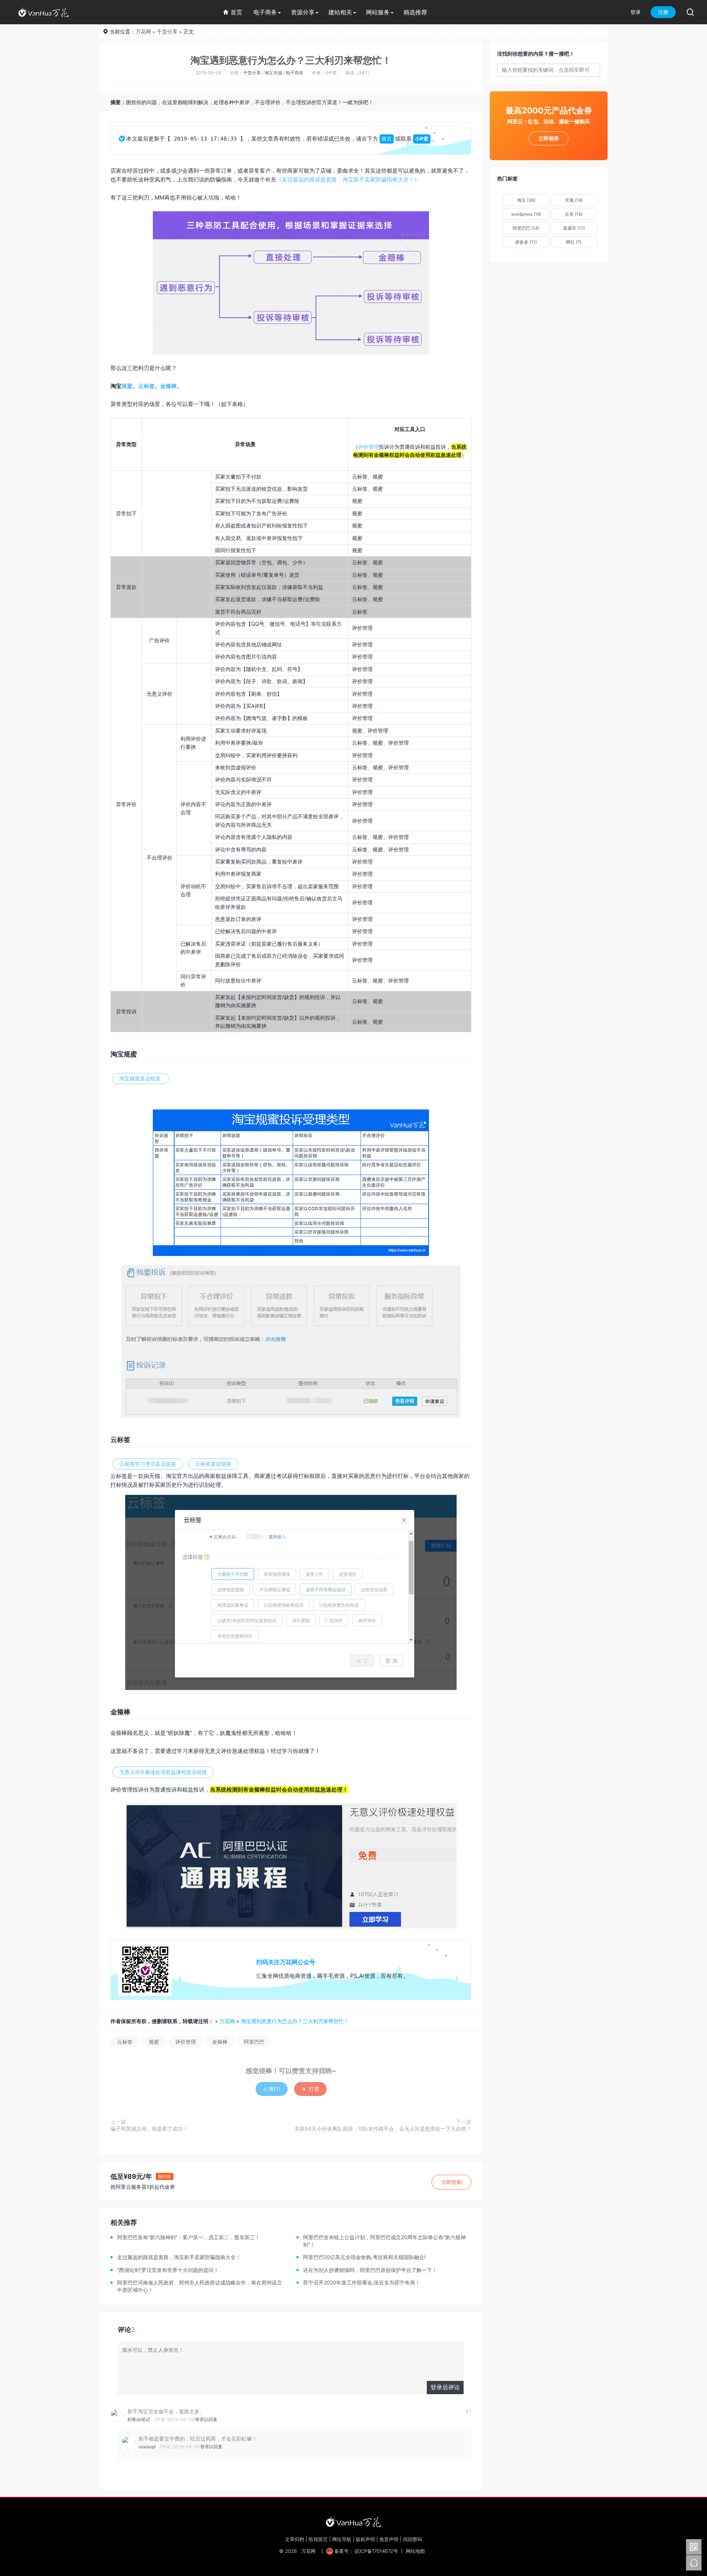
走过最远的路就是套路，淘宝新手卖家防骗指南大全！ (179, 2257)
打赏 (310, 2089)
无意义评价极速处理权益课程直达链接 (163, 1772)
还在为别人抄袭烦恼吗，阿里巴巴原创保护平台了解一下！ (370, 2270)
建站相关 (340, 12)
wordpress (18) (526, 214)
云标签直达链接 (213, 1464)
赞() (272, 2089)
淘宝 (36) (526, 200)
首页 (233, 12)
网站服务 (378, 12)
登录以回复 (206, 2419)
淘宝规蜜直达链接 (141, 1078)
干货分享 (167, 31)
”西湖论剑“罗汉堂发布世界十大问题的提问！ (168, 2270)
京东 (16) (574, 214)
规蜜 (127, 386)
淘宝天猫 (273, 73)
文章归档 (295, 2539)
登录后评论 (445, 2387)
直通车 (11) (574, 228)
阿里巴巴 (254, 2042)
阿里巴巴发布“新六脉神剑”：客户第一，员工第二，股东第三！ (189, 2237)
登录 (636, 12)
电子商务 (265, 12)
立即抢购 (451, 2182)
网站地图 (415, 2551)
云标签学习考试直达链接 (148, 1464)
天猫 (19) (574, 200)
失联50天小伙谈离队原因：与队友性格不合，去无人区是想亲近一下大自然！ (383, 2129)
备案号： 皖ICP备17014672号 (366, 2551)
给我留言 (318, 2539)
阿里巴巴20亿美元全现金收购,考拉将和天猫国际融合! (364, 2257)
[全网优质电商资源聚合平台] (353, 2521)
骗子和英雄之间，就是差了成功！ (149, 2129)
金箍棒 (168, 386)
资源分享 (303, 12)
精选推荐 (415, 12)
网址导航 (342, 2539)
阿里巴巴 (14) (526, 228)
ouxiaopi (147, 2447)
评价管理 (369, 447)
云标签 (146, 386)
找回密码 (412, 2539)
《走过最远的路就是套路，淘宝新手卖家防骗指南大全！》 (348, 179)
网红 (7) (574, 242)
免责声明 (389, 2539)
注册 (663, 12)
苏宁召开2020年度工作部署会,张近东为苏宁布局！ (362, 2282)
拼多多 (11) (526, 242)
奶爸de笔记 (139, 2419)
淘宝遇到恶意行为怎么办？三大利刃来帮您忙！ (291, 60)
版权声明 (365, 2539)
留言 (387, 139)
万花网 (143, 31)
